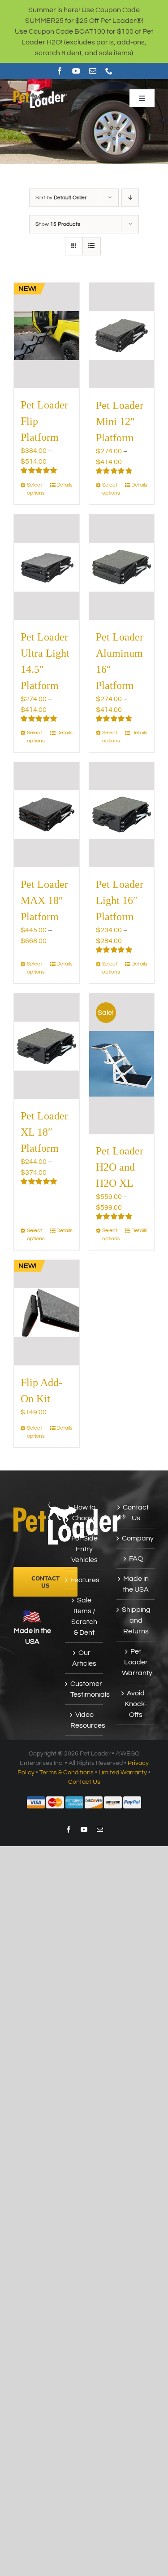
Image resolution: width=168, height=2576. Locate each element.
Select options (36, 489)
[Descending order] (130, 198)
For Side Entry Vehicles (84, 1549)
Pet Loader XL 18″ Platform (44, 1132)
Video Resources (84, 1720)
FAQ (136, 1558)
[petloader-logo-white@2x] (40, 92)
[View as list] (92, 246)
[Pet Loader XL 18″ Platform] (47, 1046)
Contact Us (136, 1513)
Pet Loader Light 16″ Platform (120, 900)
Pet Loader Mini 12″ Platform (120, 421)
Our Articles (84, 1658)
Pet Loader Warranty (136, 1662)
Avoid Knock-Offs (136, 1704)
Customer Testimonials (84, 1689)
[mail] (93, 71)
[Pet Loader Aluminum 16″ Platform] (122, 567)
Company (136, 1538)
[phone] (109, 71)
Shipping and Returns (136, 1620)
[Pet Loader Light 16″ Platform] (122, 815)
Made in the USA (136, 1584)
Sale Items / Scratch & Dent (84, 1616)
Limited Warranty (123, 1773)
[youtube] (76, 71)
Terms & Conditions (67, 1773)
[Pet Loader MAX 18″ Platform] (47, 815)
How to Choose (84, 1513)
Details (65, 485)
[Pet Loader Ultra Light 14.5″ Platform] (47, 567)
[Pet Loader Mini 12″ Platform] (122, 336)
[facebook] (60, 71)
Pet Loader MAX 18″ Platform (44, 900)
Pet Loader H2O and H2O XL (120, 1167)
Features (84, 1580)
